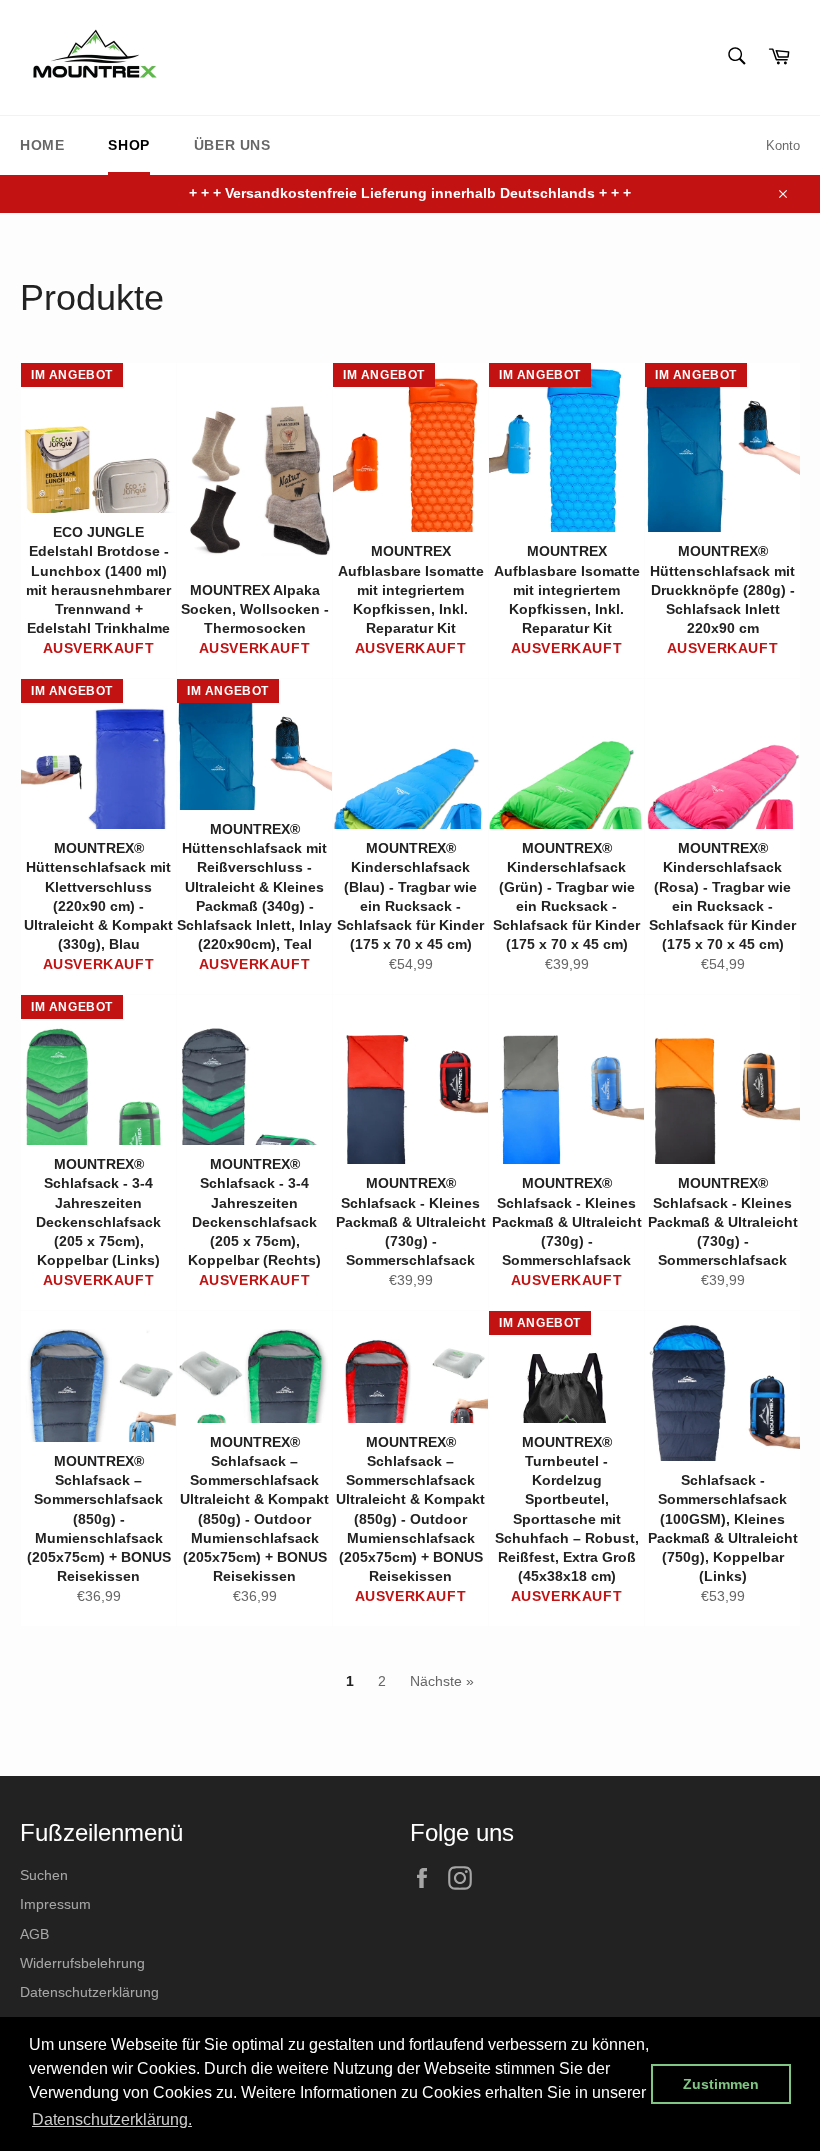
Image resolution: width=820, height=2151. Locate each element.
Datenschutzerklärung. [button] (112, 2119)
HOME (42, 145)
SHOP (128, 145)
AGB (34, 1934)
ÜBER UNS (232, 145)
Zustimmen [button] (721, 2084)
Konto (783, 145)
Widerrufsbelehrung (82, 1963)
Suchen (44, 1875)
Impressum (55, 1904)
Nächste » (442, 1681)
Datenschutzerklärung (89, 1992)
